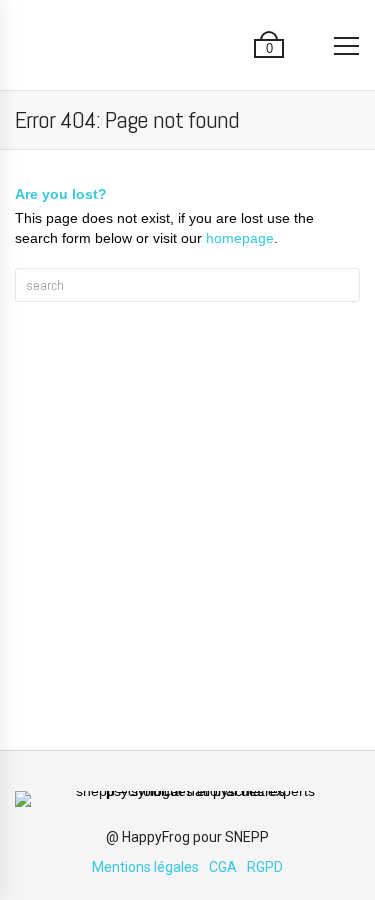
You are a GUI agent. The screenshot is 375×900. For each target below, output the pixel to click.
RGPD (265, 867)
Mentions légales (145, 867)
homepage (240, 238)
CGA (223, 867)
